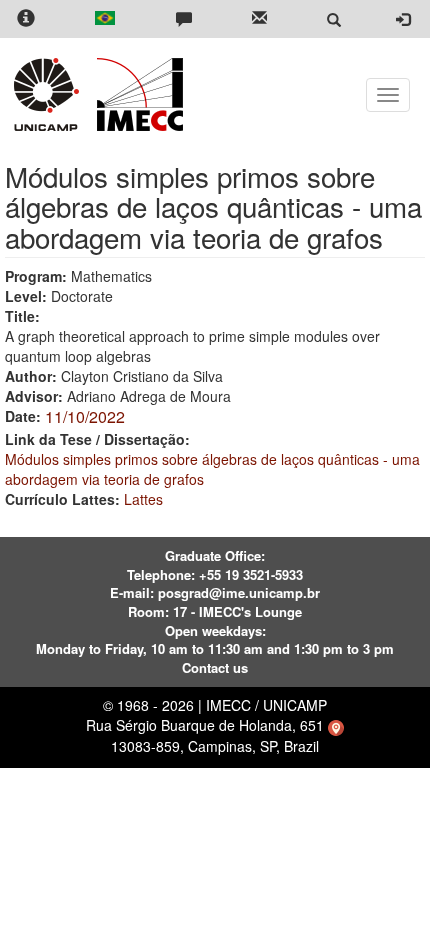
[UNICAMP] (50, 94)
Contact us (215, 667)
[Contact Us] (184, 19)
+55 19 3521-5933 (251, 574)
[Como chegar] (336, 725)
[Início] (136, 94)
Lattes (143, 499)
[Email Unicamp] (259, 19)
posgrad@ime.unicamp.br (239, 592)
